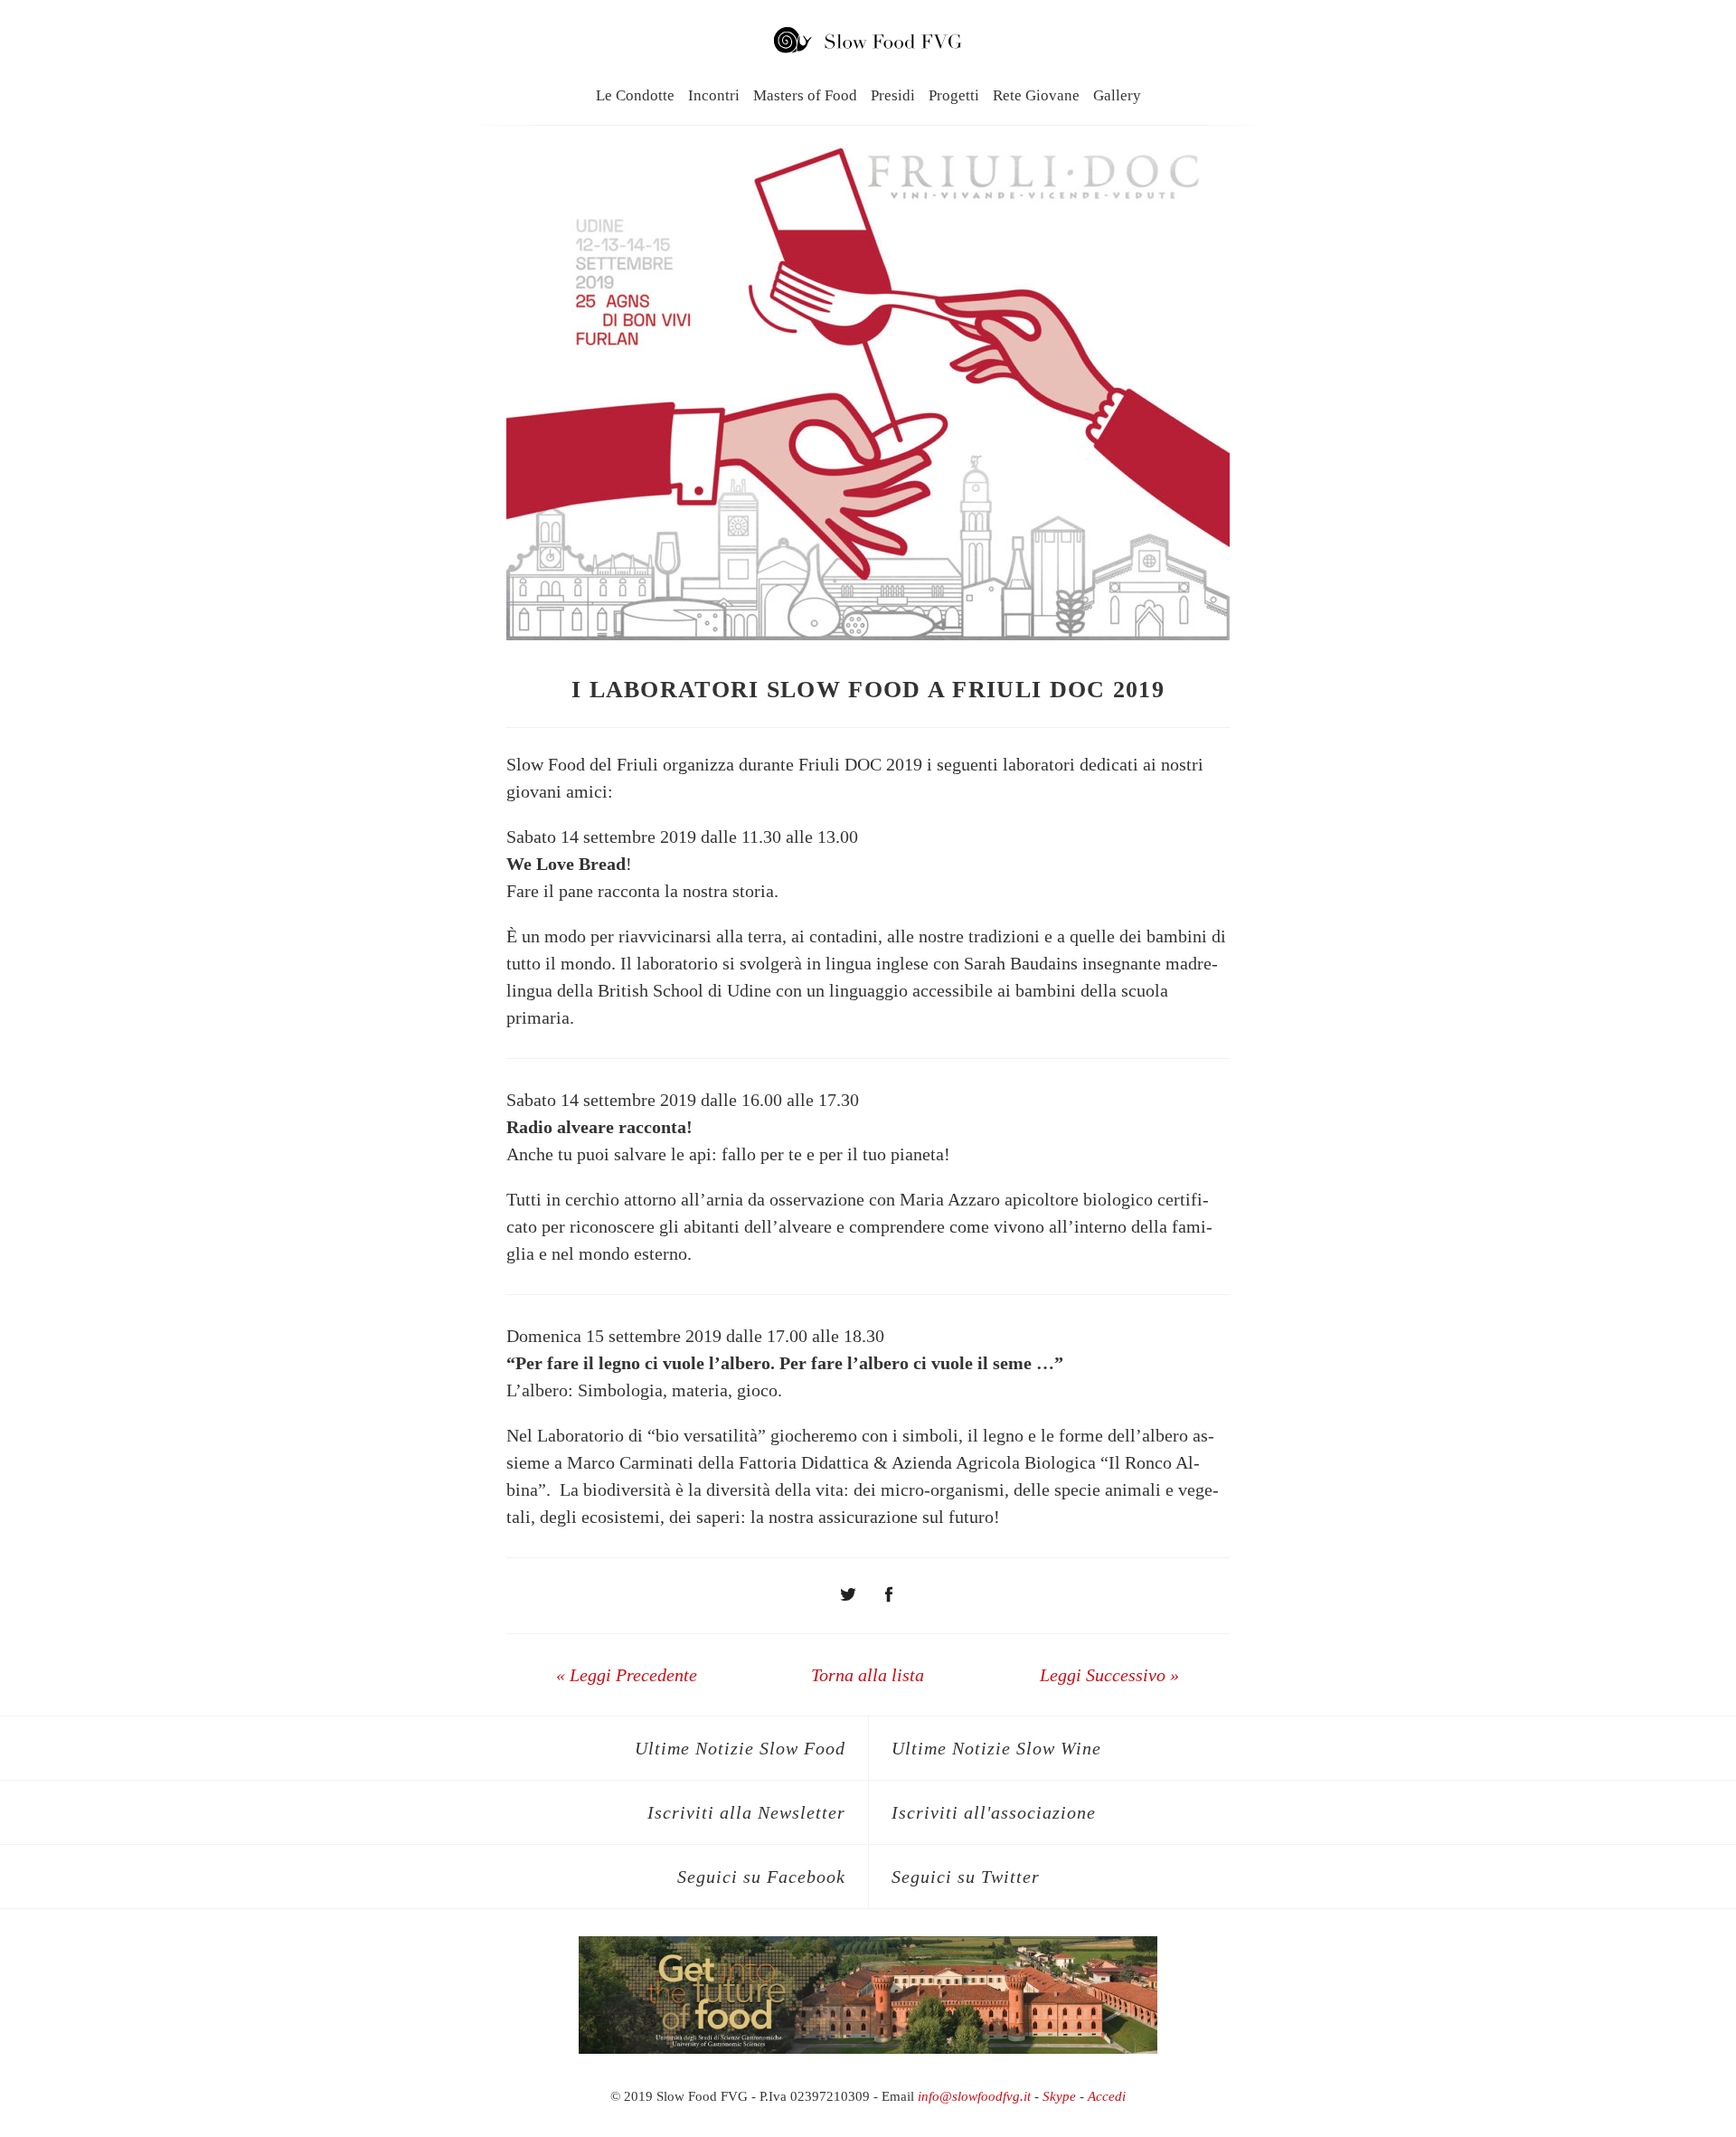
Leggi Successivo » (1109, 1675)
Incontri (714, 95)
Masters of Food (805, 95)
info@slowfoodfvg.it (974, 2096)
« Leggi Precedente (627, 1675)
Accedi (1107, 2096)
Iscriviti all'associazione (994, 1812)
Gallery (1117, 95)
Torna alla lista (868, 1675)
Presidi (893, 95)
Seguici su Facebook (761, 1877)
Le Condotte (635, 95)
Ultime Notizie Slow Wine (996, 1748)
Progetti (954, 95)
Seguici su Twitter (966, 1877)
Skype (1059, 2096)
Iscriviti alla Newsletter (746, 1812)
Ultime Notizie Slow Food (740, 1748)
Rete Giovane (1036, 95)
